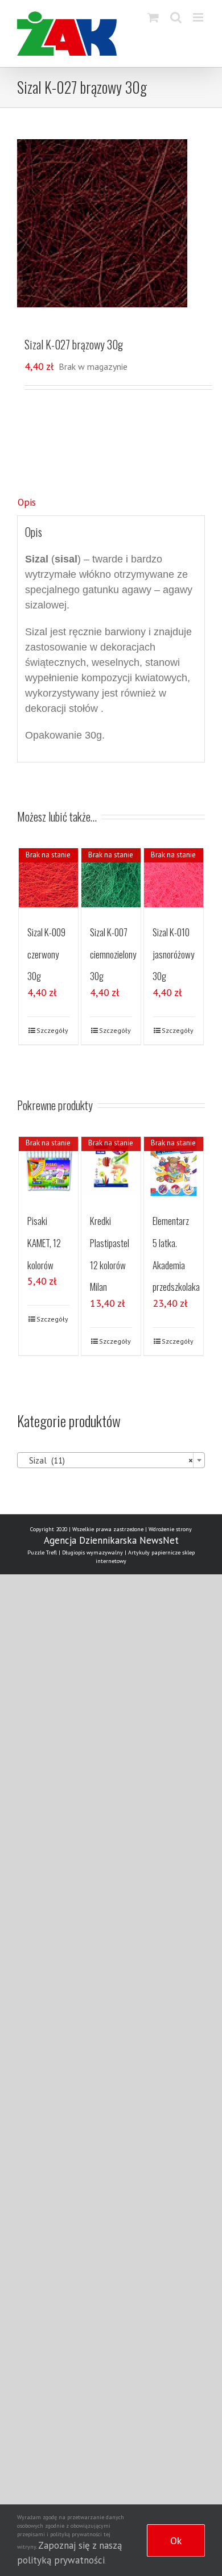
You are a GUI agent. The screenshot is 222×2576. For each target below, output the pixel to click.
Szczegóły (52, 1030)
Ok (176, 2540)
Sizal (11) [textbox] (108, 1460)
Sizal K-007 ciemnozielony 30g (113, 954)
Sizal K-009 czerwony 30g (46, 954)
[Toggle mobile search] (176, 17)
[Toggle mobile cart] (153, 17)
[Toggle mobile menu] (199, 17)
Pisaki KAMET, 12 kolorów (44, 1243)
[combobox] (111, 1460)
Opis (27, 502)
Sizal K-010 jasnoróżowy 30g (173, 954)
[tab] (111, 503)
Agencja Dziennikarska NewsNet (111, 1540)
